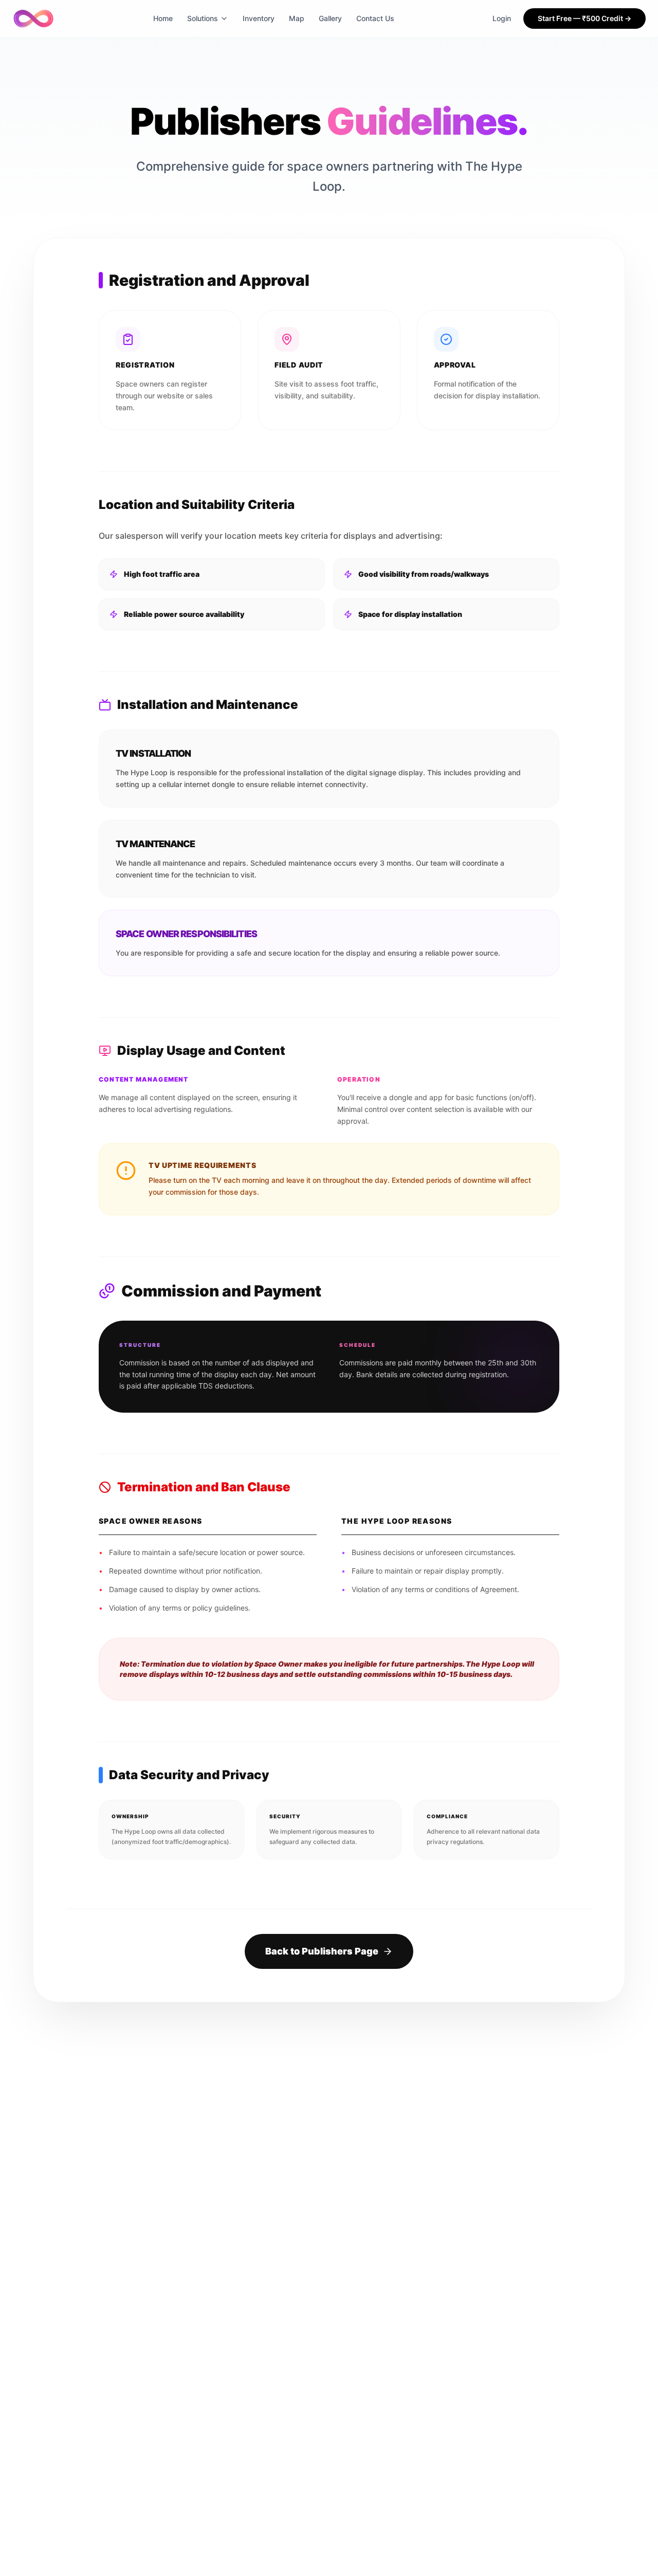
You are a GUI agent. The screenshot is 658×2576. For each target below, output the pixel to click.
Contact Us (375, 18)
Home (163, 18)
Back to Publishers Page (322, 1951)
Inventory (259, 18)
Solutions (203, 18)
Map (297, 18)
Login (502, 18)
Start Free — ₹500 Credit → (584, 18)
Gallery (330, 18)
